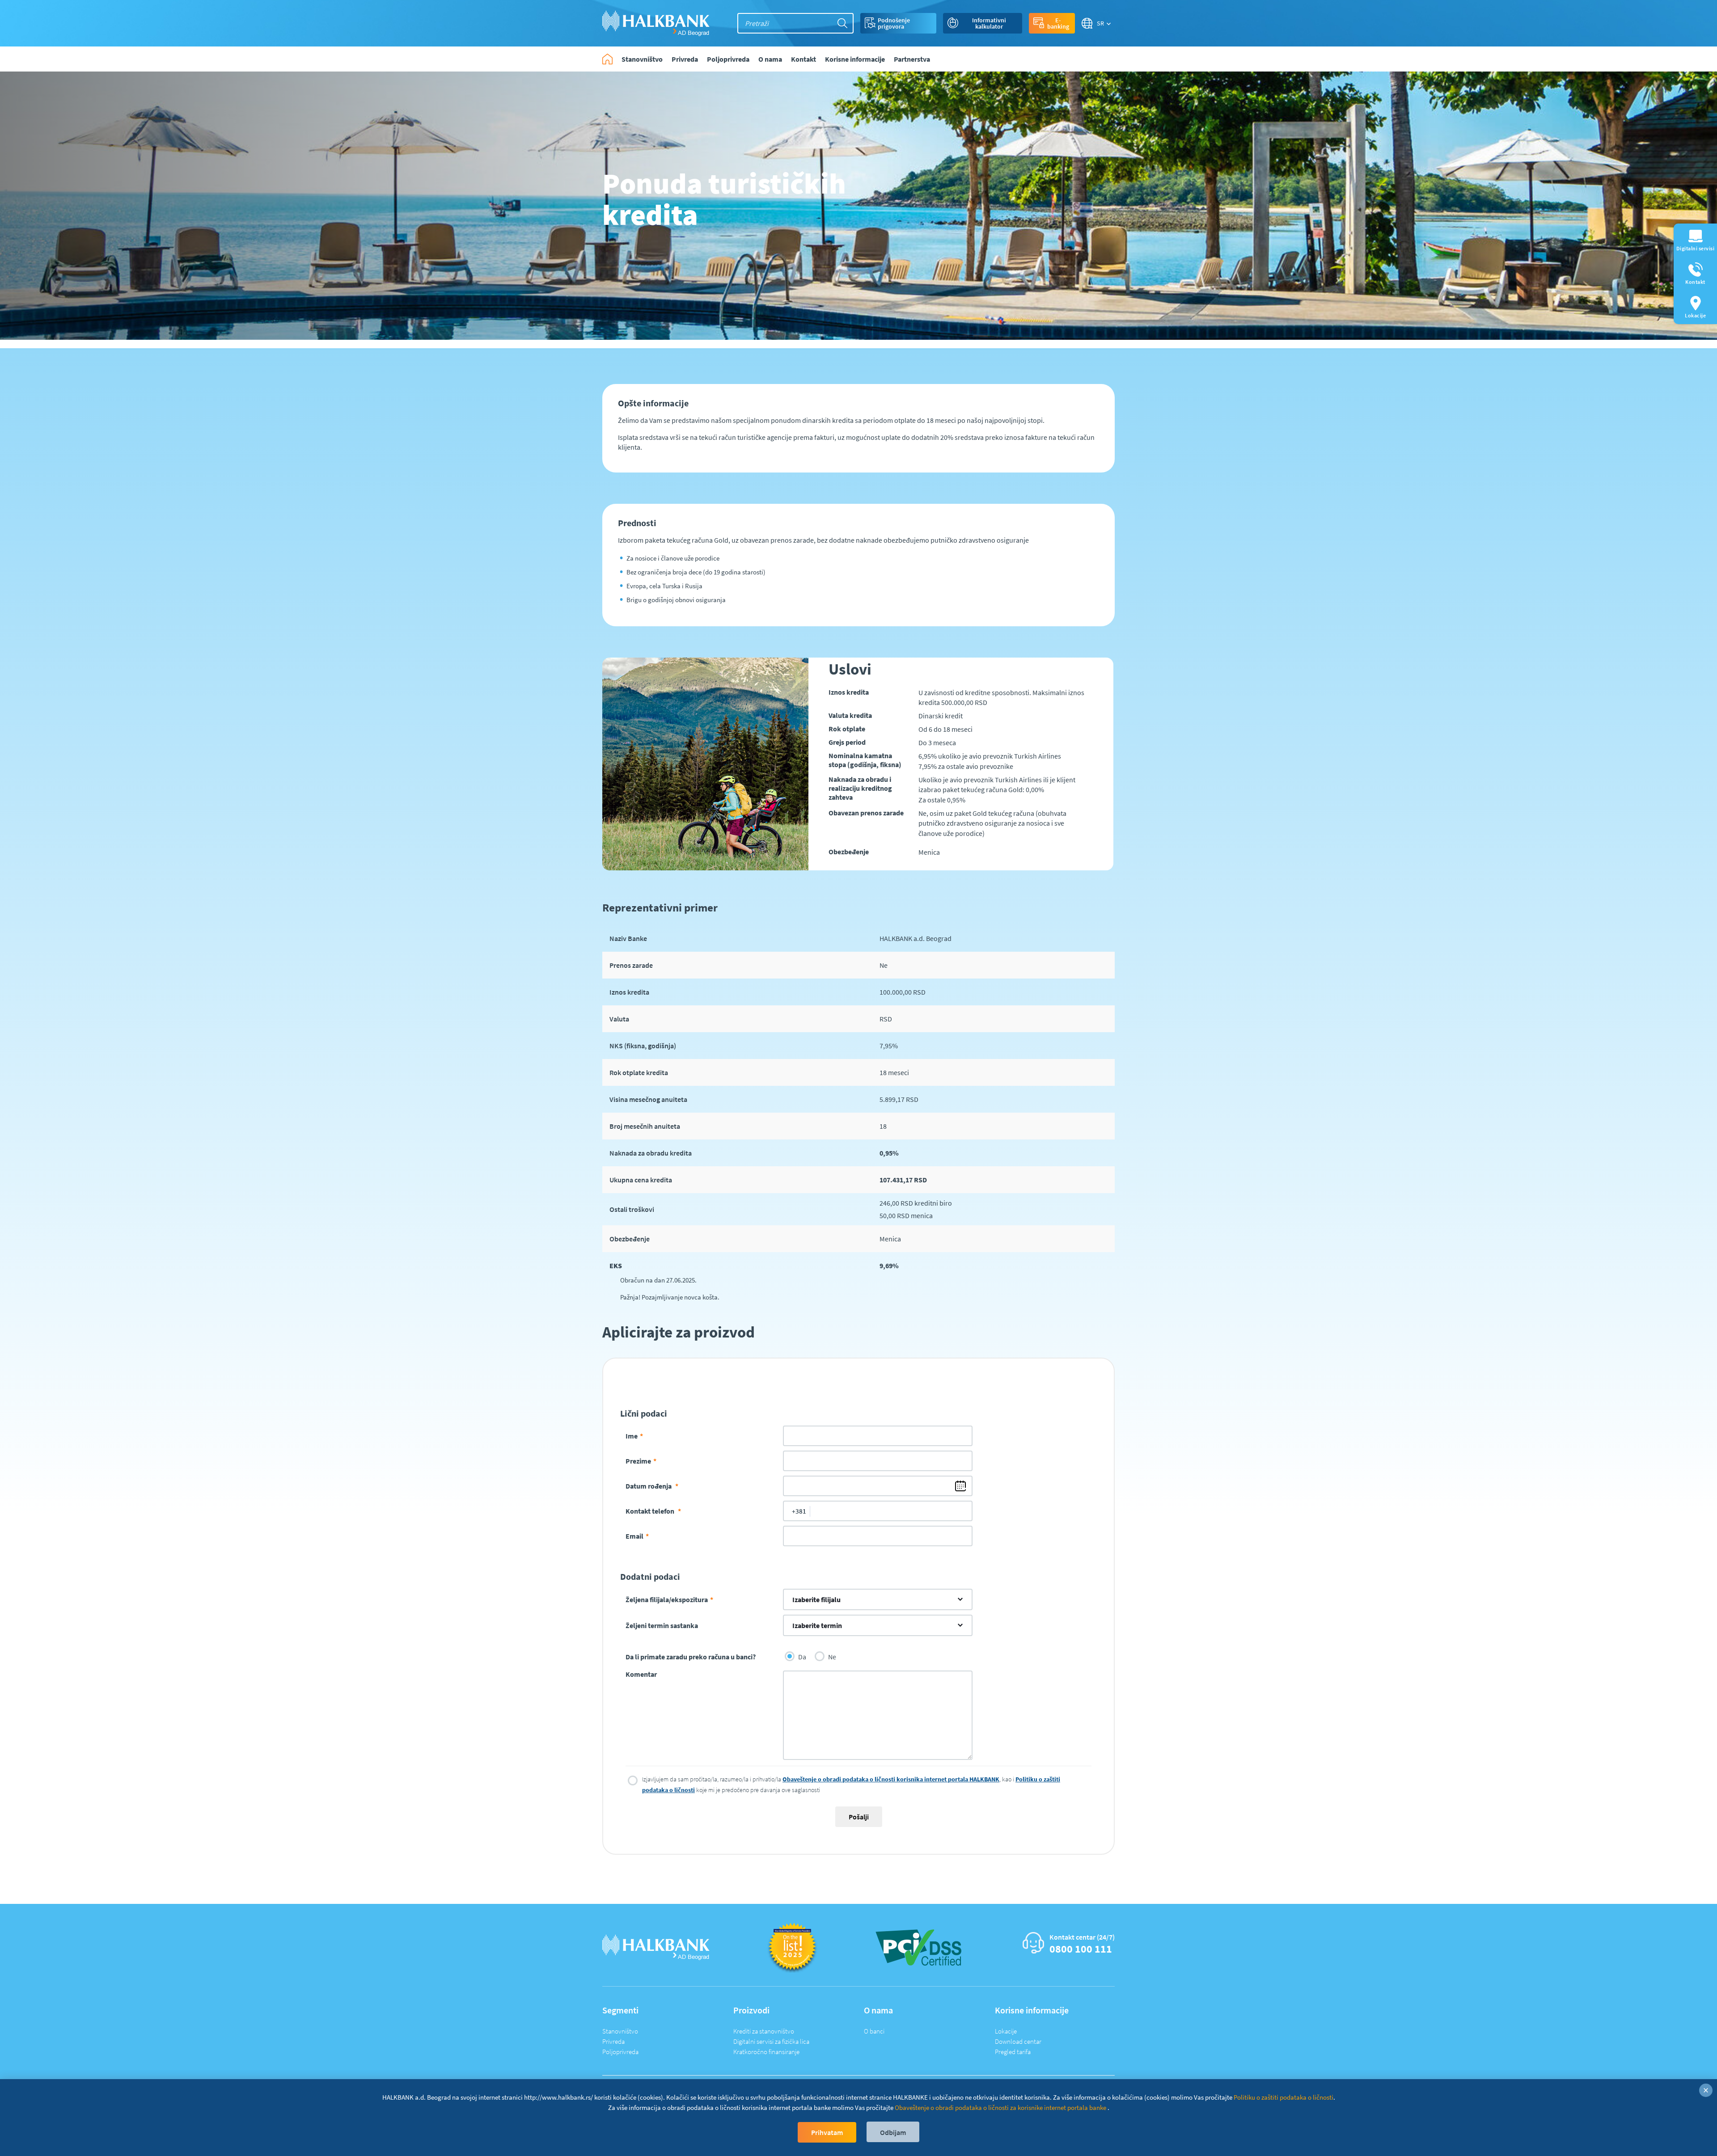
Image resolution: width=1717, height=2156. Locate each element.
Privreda (613, 2041)
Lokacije (1006, 2031)
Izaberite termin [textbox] (817, 1625)
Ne (832, 1657)
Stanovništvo (620, 2031)
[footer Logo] (656, 1947)
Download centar (1018, 2041)
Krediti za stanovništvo (764, 2031)
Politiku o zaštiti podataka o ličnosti (1284, 2097)
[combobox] (878, 1599)
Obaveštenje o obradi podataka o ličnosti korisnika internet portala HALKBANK (891, 1779)
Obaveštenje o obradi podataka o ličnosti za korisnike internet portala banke (1001, 2107)
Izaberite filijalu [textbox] (816, 1599)
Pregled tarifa (1013, 2052)
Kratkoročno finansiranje (766, 2052)
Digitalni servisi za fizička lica (771, 2041)
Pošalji (859, 1817)
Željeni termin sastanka (662, 1625)
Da (802, 1657)
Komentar (641, 1674)
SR (1101, 23)
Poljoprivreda (620, 2052)
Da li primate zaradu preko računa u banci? (691, 1657)
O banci (874, 2031)
